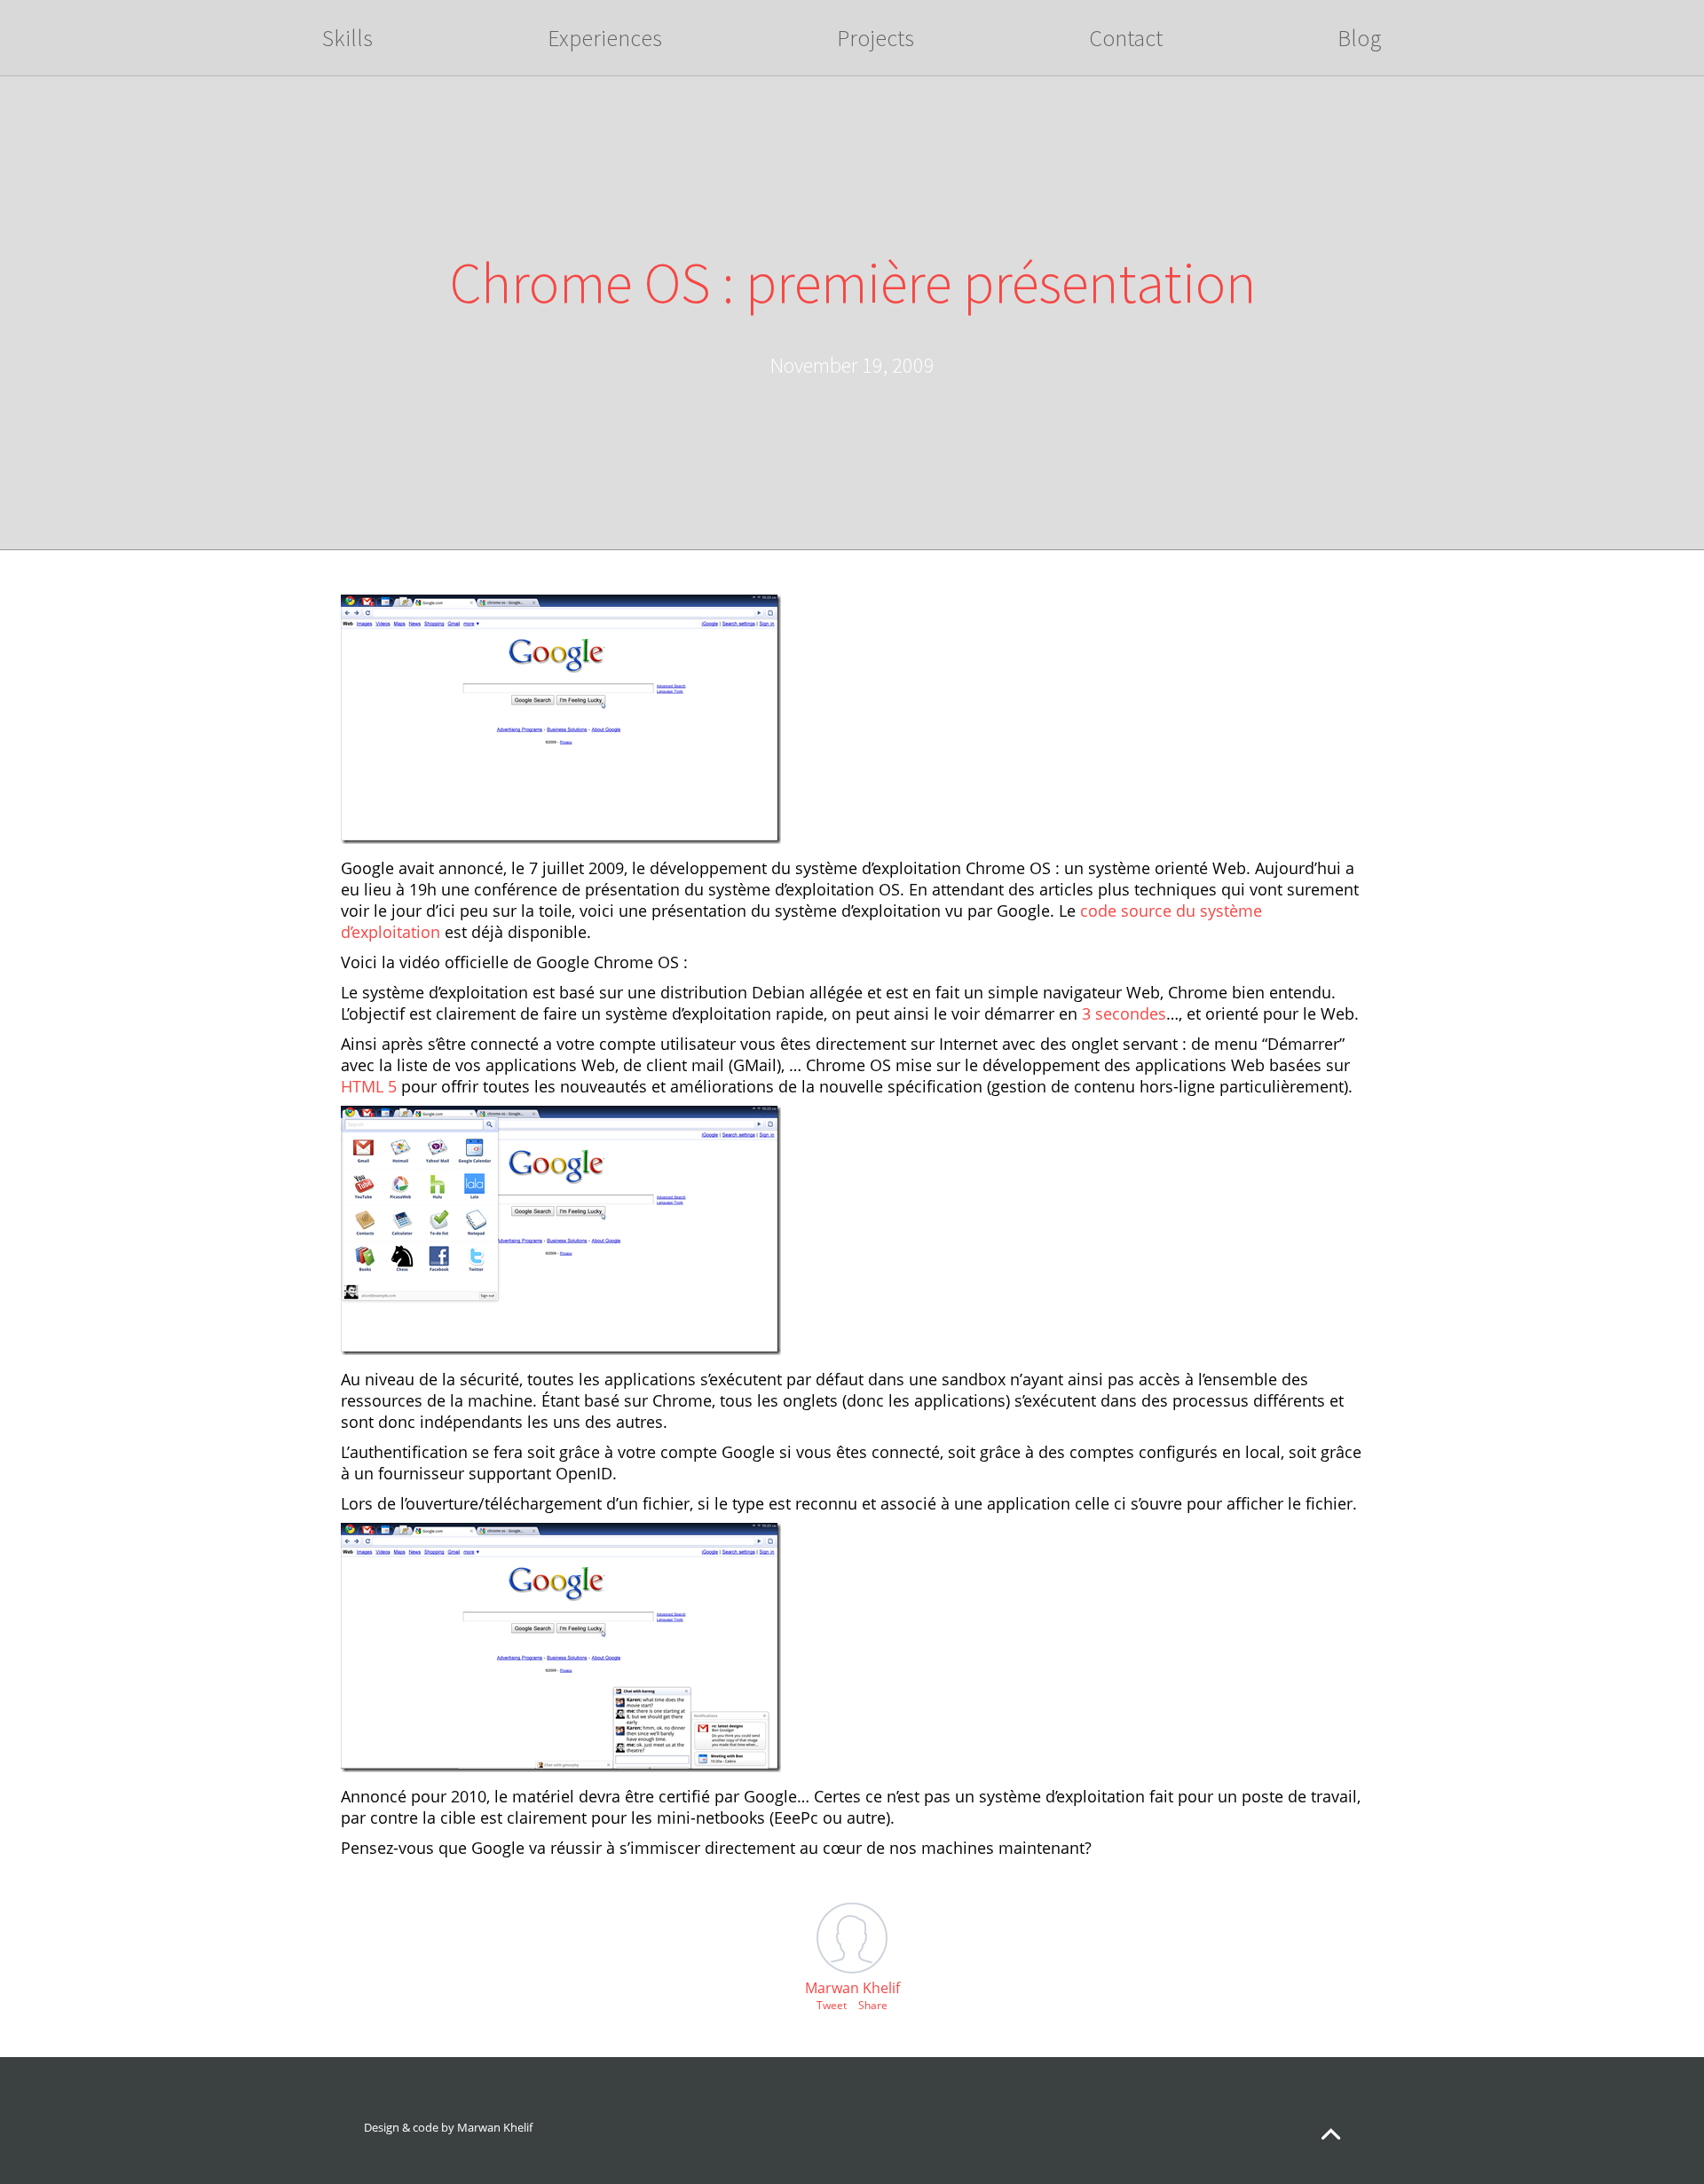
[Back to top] (1331, 2138)
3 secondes (1124, 1013)
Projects (876, 38)
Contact (1126, 38)
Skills (347, 38)
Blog (1360, 38)
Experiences (605, 38)
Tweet (832, 2005)
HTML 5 (369, 1086)
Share (873, 2005)
